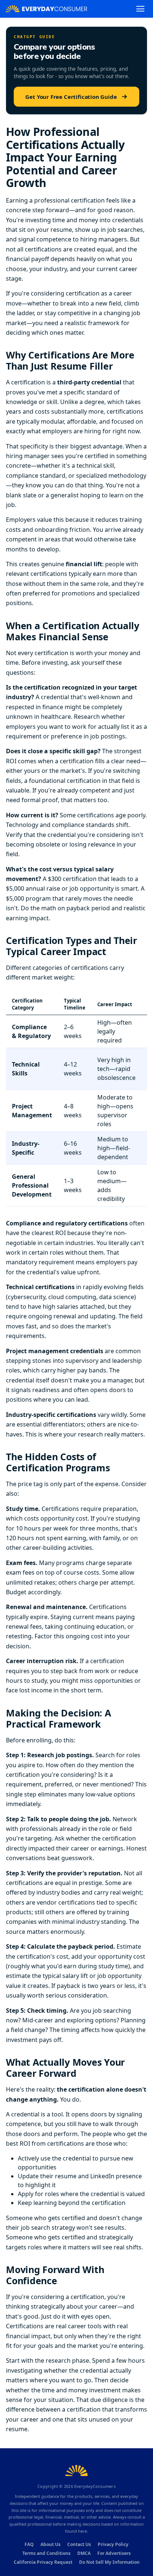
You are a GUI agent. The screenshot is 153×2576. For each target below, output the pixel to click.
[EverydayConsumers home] (46, 9)
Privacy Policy (113, 2544)
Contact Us (79, 2544)
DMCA (84, 2553)
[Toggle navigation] (140, 9)
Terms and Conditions (46, 2553)
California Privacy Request (43, 2562)
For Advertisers (114, 2553)
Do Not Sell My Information (109, 2562)
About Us (51, 2544)
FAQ (29, 2544)
